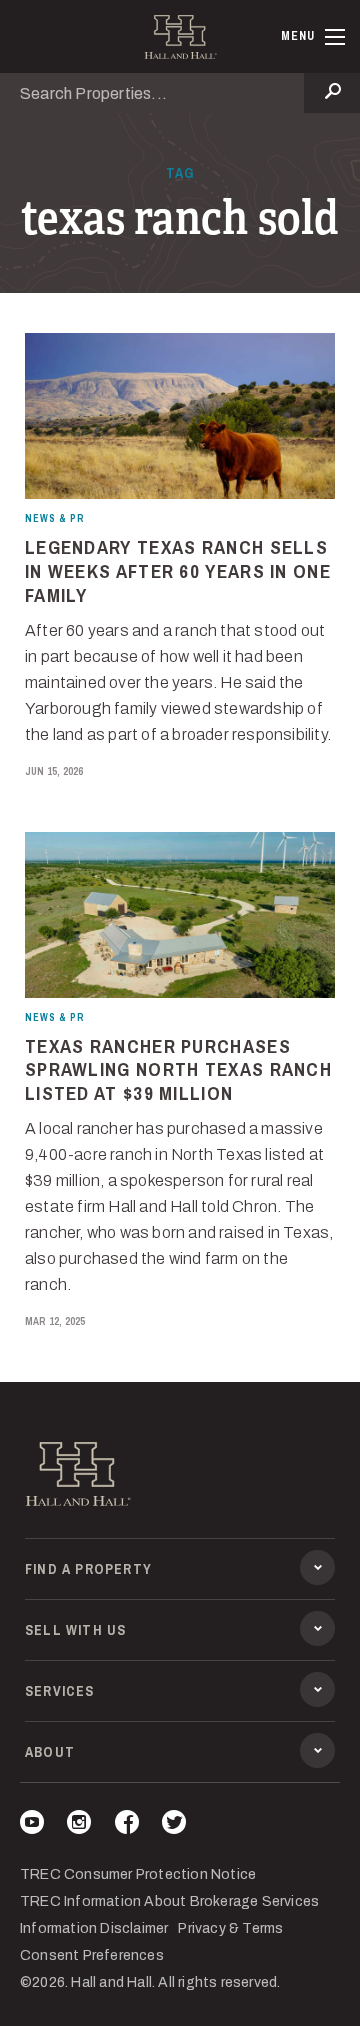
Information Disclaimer (94, 1928)
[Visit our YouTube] (32, 1825)
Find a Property (88, 1569)
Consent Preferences (92, 1955)
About (50, 1752)
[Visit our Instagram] (79, 1825)
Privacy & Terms (230, 1928)
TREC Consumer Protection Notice (138, 1874)
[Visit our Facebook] (127, 1825)
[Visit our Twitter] (174, 1825)
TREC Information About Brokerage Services (169, 1901)
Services (60, 1691)
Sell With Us (75, 1630)
